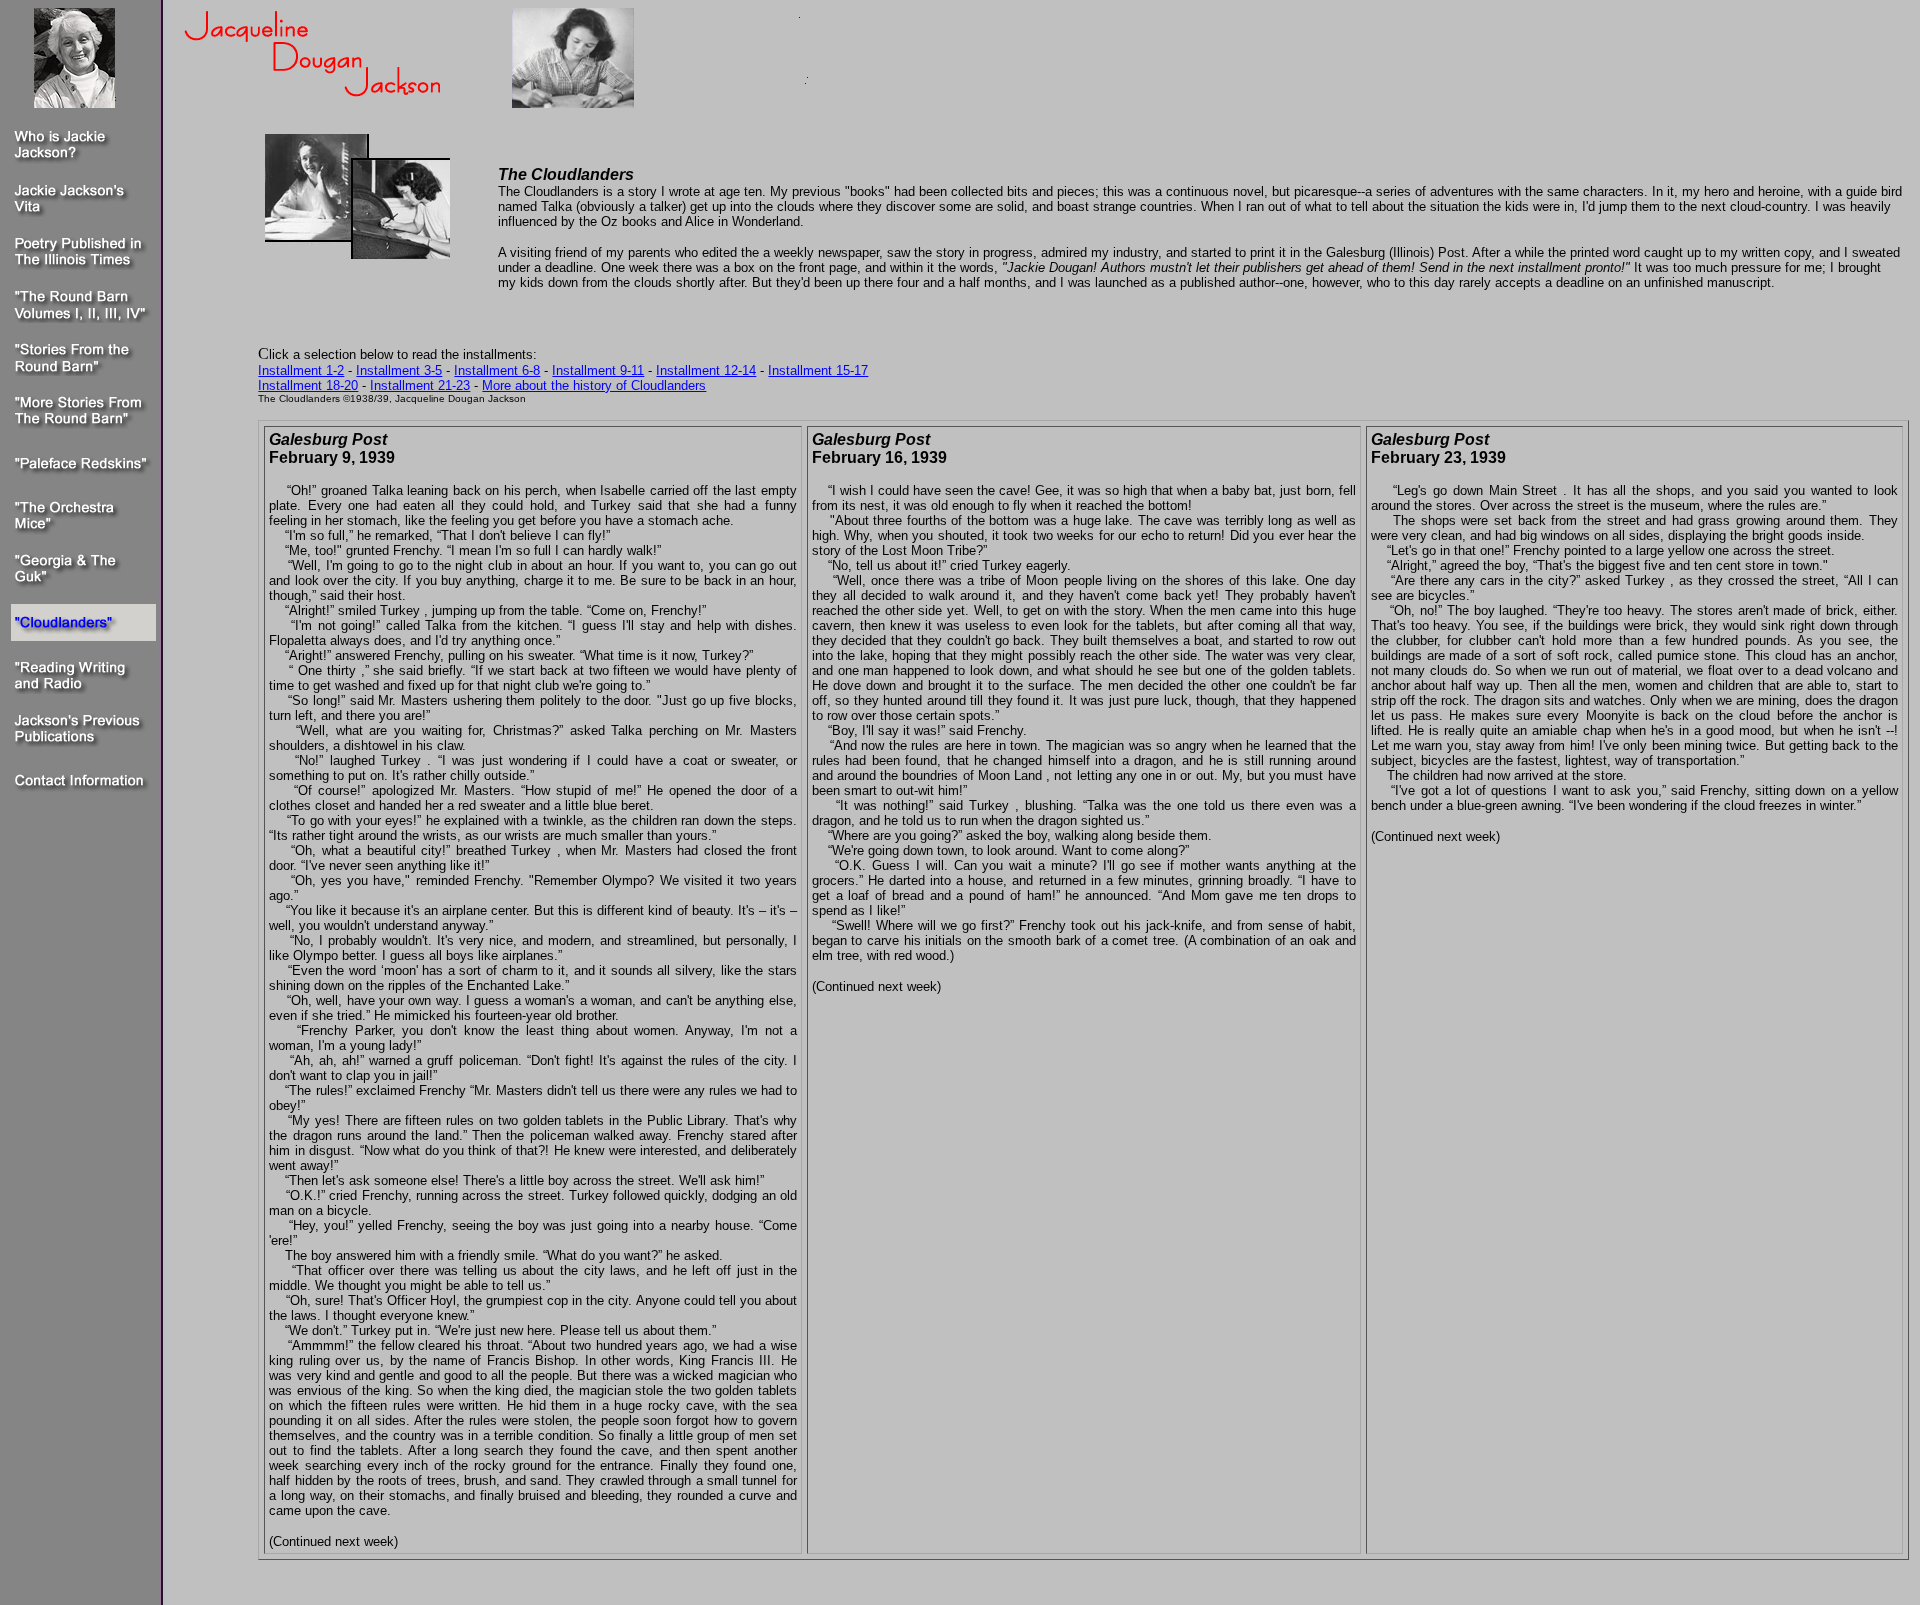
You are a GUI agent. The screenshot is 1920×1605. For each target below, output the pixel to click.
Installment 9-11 (598, 370)
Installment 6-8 (497, 370)
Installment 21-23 (420, 385)
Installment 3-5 (399, 370)
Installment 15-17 (818, 370)
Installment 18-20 (308, 385)
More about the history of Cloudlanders (594, 385)
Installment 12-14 (706, 370)
